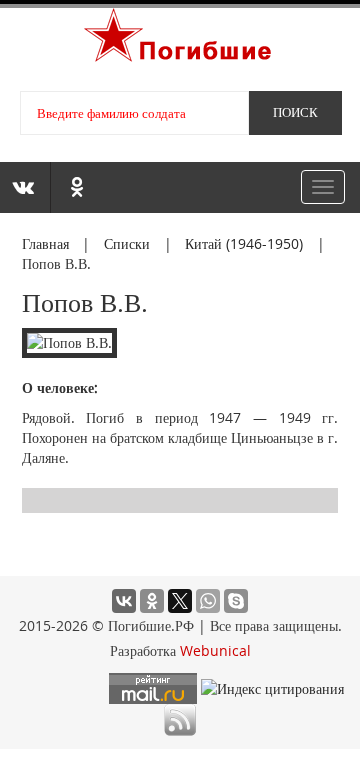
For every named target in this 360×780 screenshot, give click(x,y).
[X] (180, 601)
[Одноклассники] (152, 601)
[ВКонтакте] (124, 601)
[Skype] (236, 601)
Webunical (215, 650)
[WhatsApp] (208, 601)
